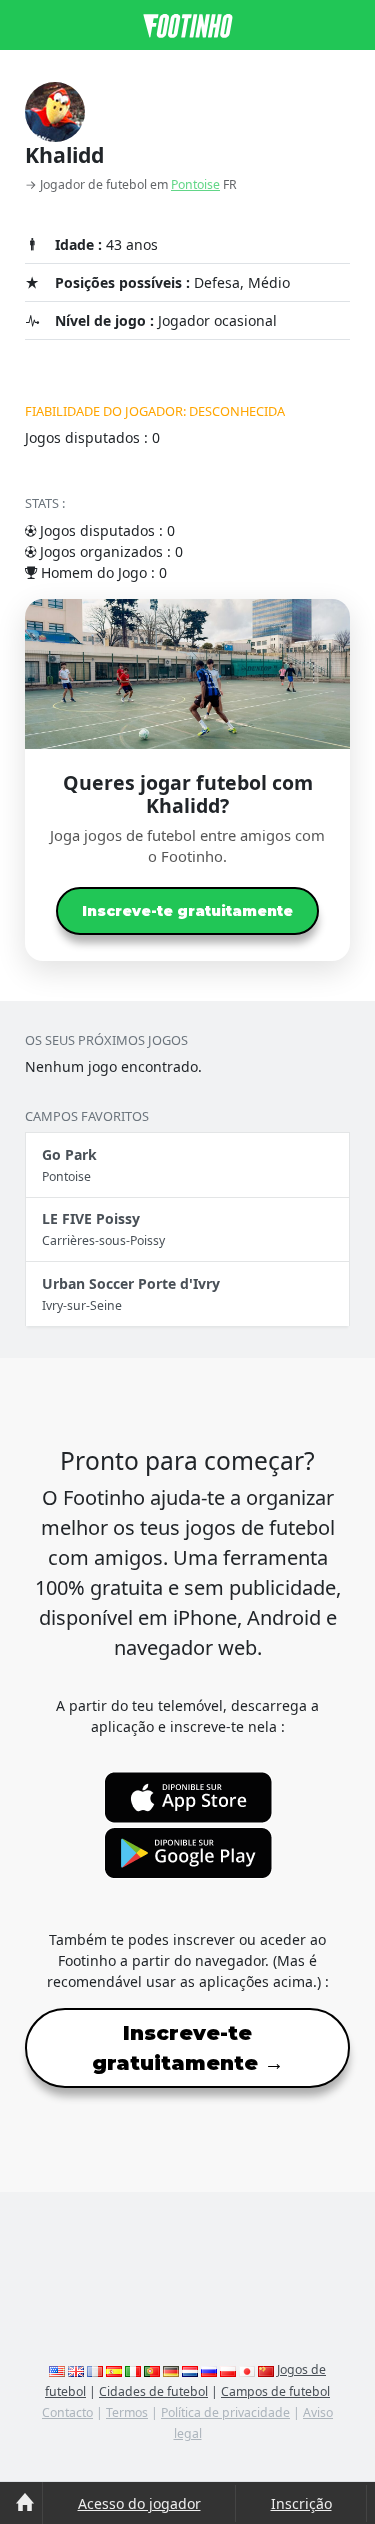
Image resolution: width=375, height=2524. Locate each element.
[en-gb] (76, 2369)
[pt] (152, 2369)
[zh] (266, 2369)
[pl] (228, 2369)
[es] (114, 2369)
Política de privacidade (225, 2412)
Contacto (67, 2412)
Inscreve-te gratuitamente (187, 911)
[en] (57, 2369)
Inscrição (301, 2503)
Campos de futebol (275, 2391)
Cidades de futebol (153, 2391)
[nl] (190, 2369)
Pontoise (195, 184)
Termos (127, 2412)
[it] (133, 2369)
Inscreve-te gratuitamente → (188, 2048)
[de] (171, 2369)
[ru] (209, 2369)
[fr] (95, 2369)
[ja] (247, 2369)
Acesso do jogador (139, 2503)
